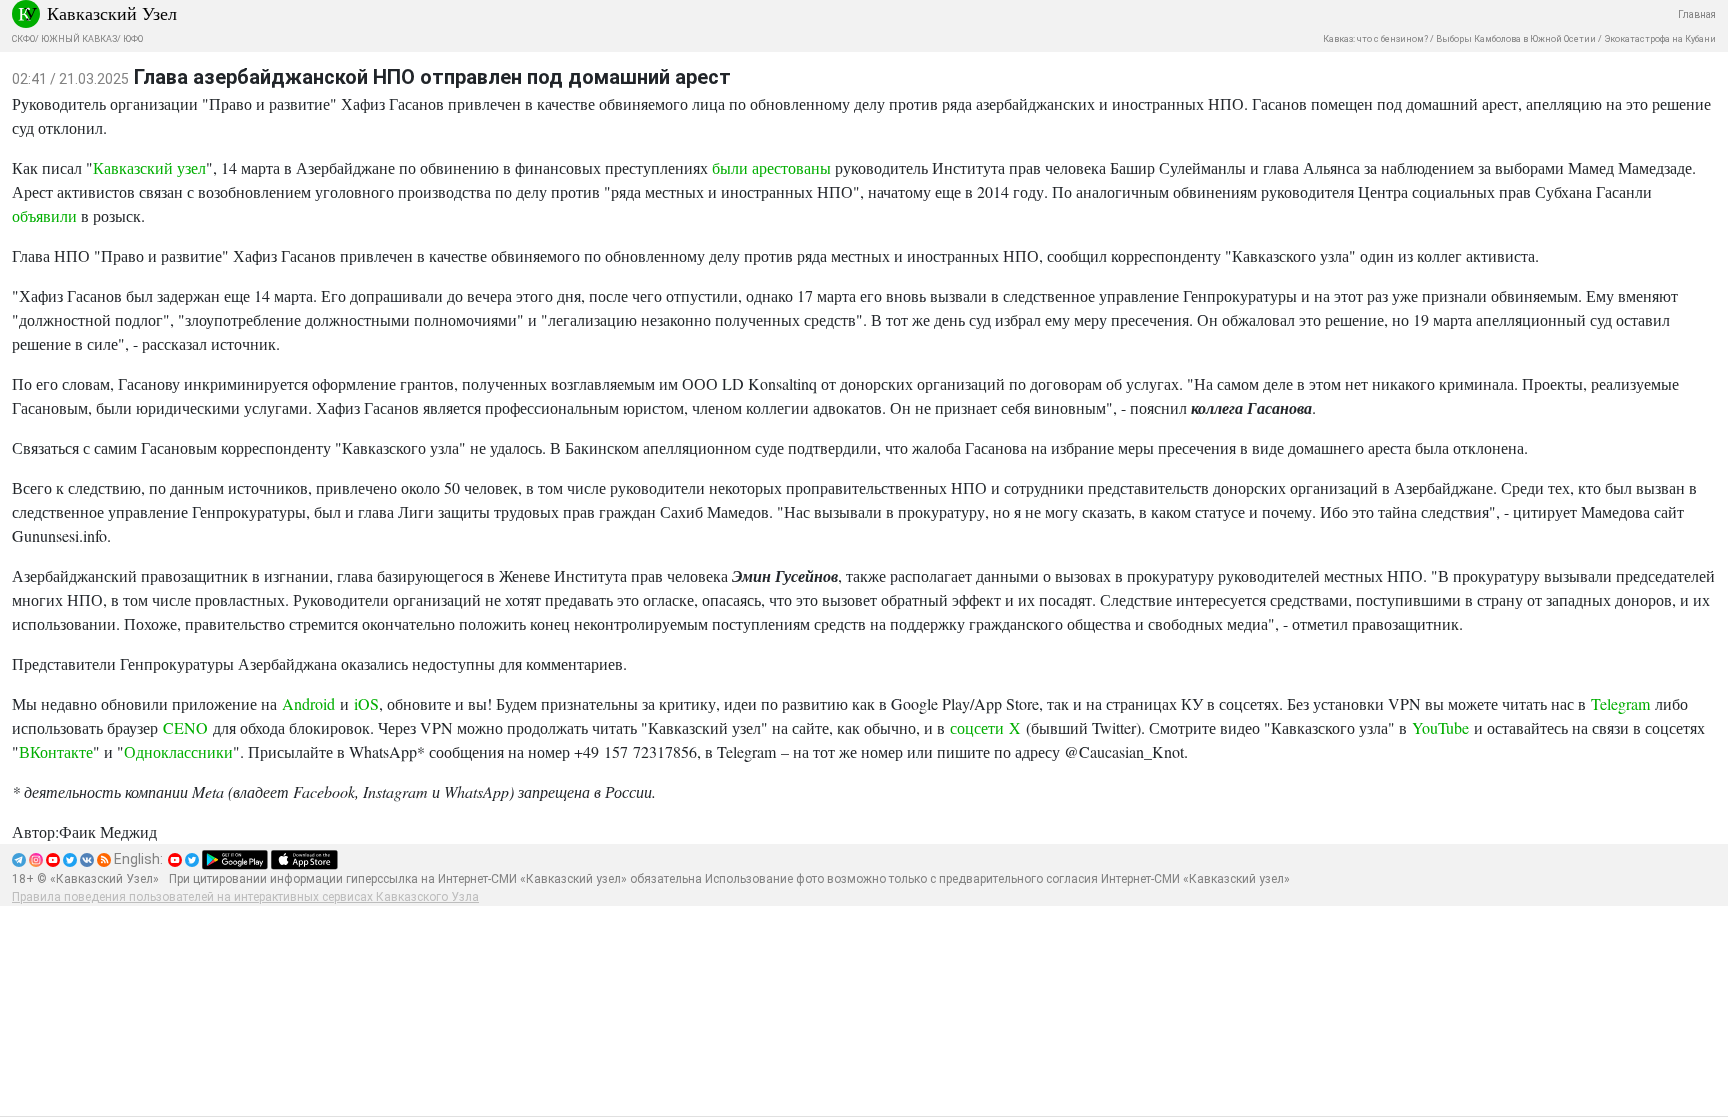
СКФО (23, 39)
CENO (185, 727)
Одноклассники (178, 751)
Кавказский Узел (112, 13)
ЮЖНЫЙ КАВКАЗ (79, 39)
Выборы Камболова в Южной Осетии (1516, 39)
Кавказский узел (149, 167)
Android (308, 703)
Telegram (1620, 703)
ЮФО (133, 39)
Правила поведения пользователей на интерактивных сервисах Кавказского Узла (245, 897)
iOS (366, 703)
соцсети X (985, 727)
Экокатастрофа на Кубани (1660, 39)
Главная (1697, 14)
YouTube (1440, 727)
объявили (44, 215)
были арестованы (771, 167)
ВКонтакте (56, 751)
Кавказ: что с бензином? (1375, 39)
